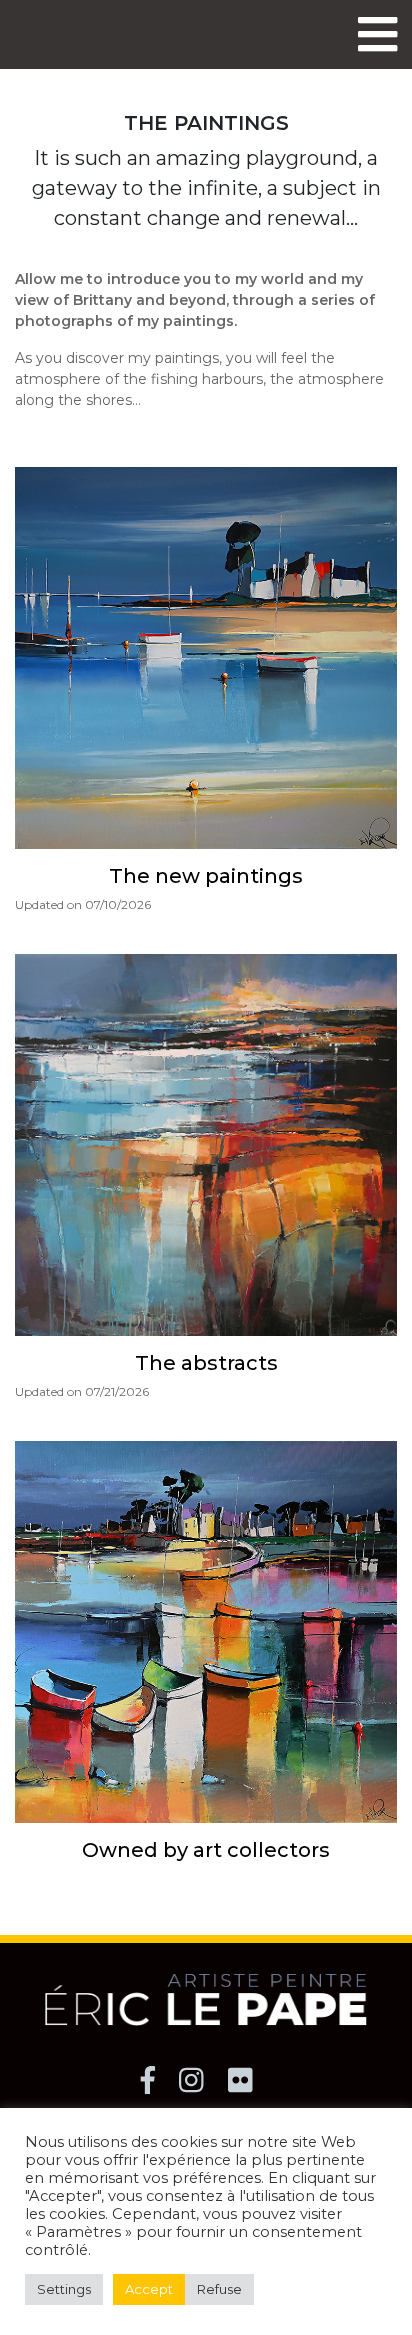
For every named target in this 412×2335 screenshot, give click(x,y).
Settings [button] (64, 2289)
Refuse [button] (219, 2289)
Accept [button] (149, 2289)
